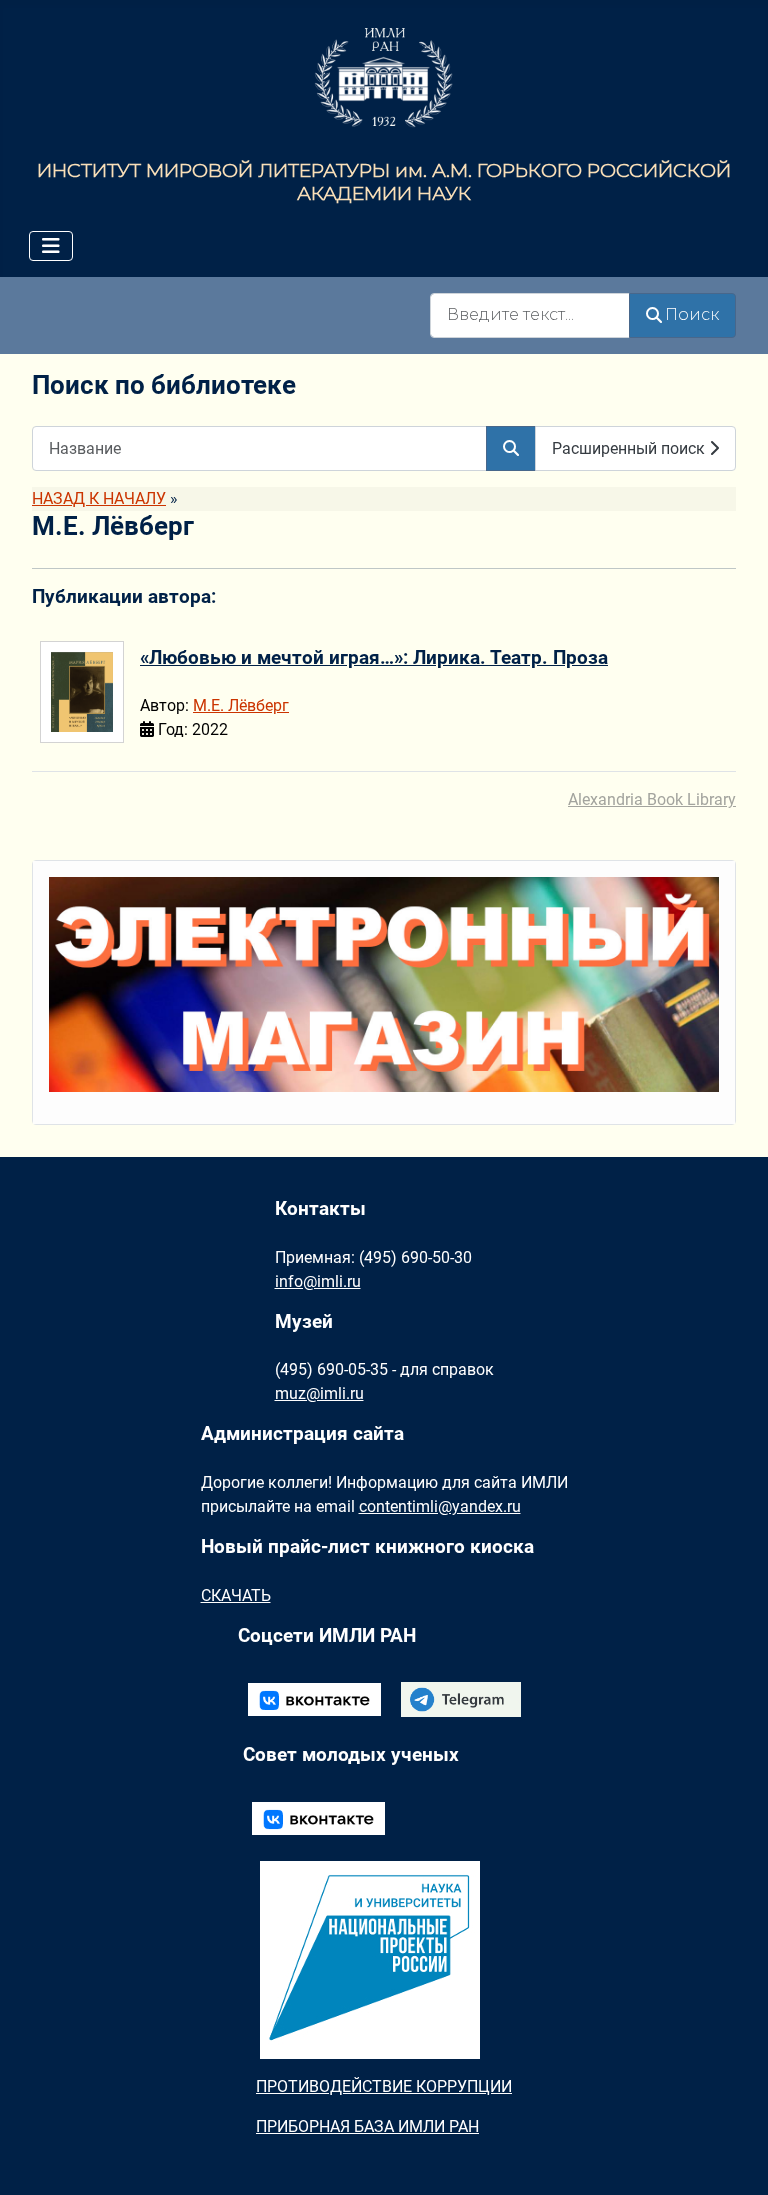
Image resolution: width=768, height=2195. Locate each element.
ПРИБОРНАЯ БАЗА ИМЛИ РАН (367, 2126)
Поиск (692, 314)
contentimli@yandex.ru (440, 1506)
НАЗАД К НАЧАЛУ (99, 498)
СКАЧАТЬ (236, 1595)
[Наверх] (733, 2158)
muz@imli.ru (319, 1393)
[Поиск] (511, 448)
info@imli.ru (318, 1281)
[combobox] (530, 315)
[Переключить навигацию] (51, 246)
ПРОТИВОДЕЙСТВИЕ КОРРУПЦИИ (384, 2086)
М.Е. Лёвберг (241, 705)
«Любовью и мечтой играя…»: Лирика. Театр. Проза (374, 657)
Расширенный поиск (630, 448)
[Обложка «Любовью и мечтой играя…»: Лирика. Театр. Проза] (87, 700)
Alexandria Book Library (652, 799)
